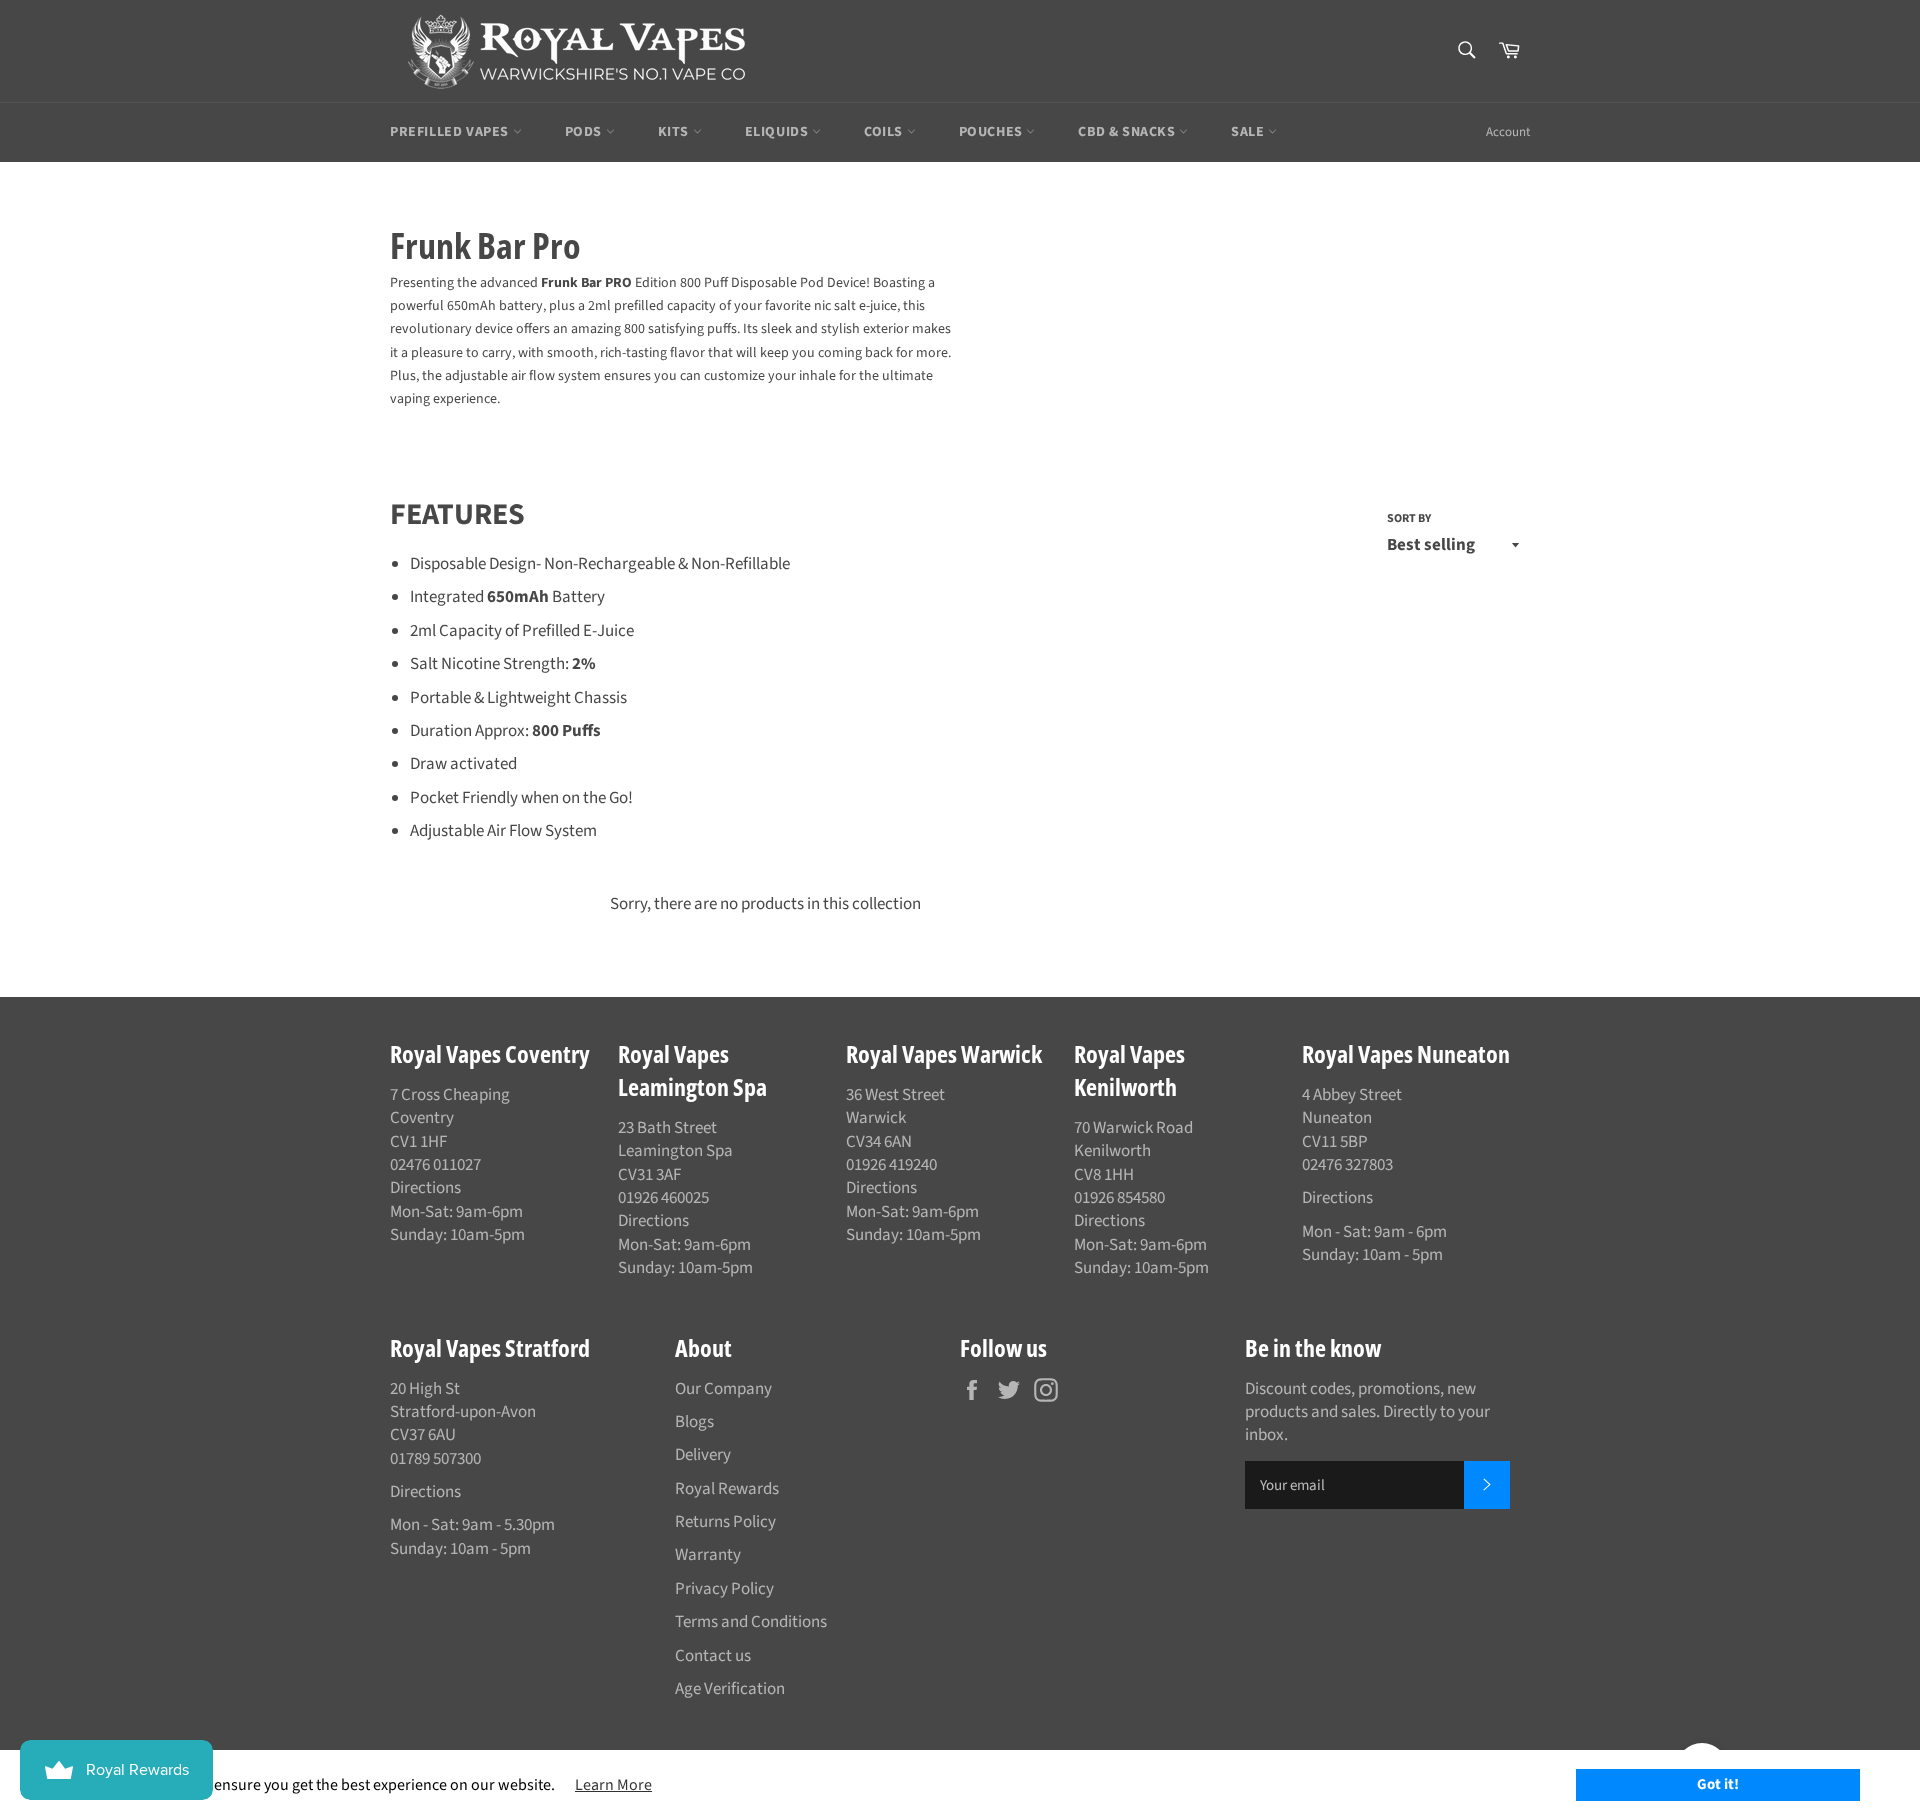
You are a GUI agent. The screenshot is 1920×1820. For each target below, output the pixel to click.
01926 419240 (891, 1165)
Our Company (723, 1389)
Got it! (1718, 1784)
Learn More (613, 1785)
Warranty (708, 1555)
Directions (425, 1188)
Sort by (1409, 519)
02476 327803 (1347, 1165)
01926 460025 (663, 1198)
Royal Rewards (727, 1489)
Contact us (713, 1656)
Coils (885, 132)
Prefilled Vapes (451, 132)
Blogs (694, 1422)
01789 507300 (435, 1459)
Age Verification (730, 1689)
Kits (675, 132)
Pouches (993, 132)
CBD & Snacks (1128, 132)
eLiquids (778, 132)
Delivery (703, 1455)
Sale (1249, 132)
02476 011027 (435, 1165)
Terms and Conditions (751, 1622)
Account (1508, 132)
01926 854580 (1119, 1198)
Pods (585, 132)
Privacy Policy (724, 1589)
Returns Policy (725, 1522)
